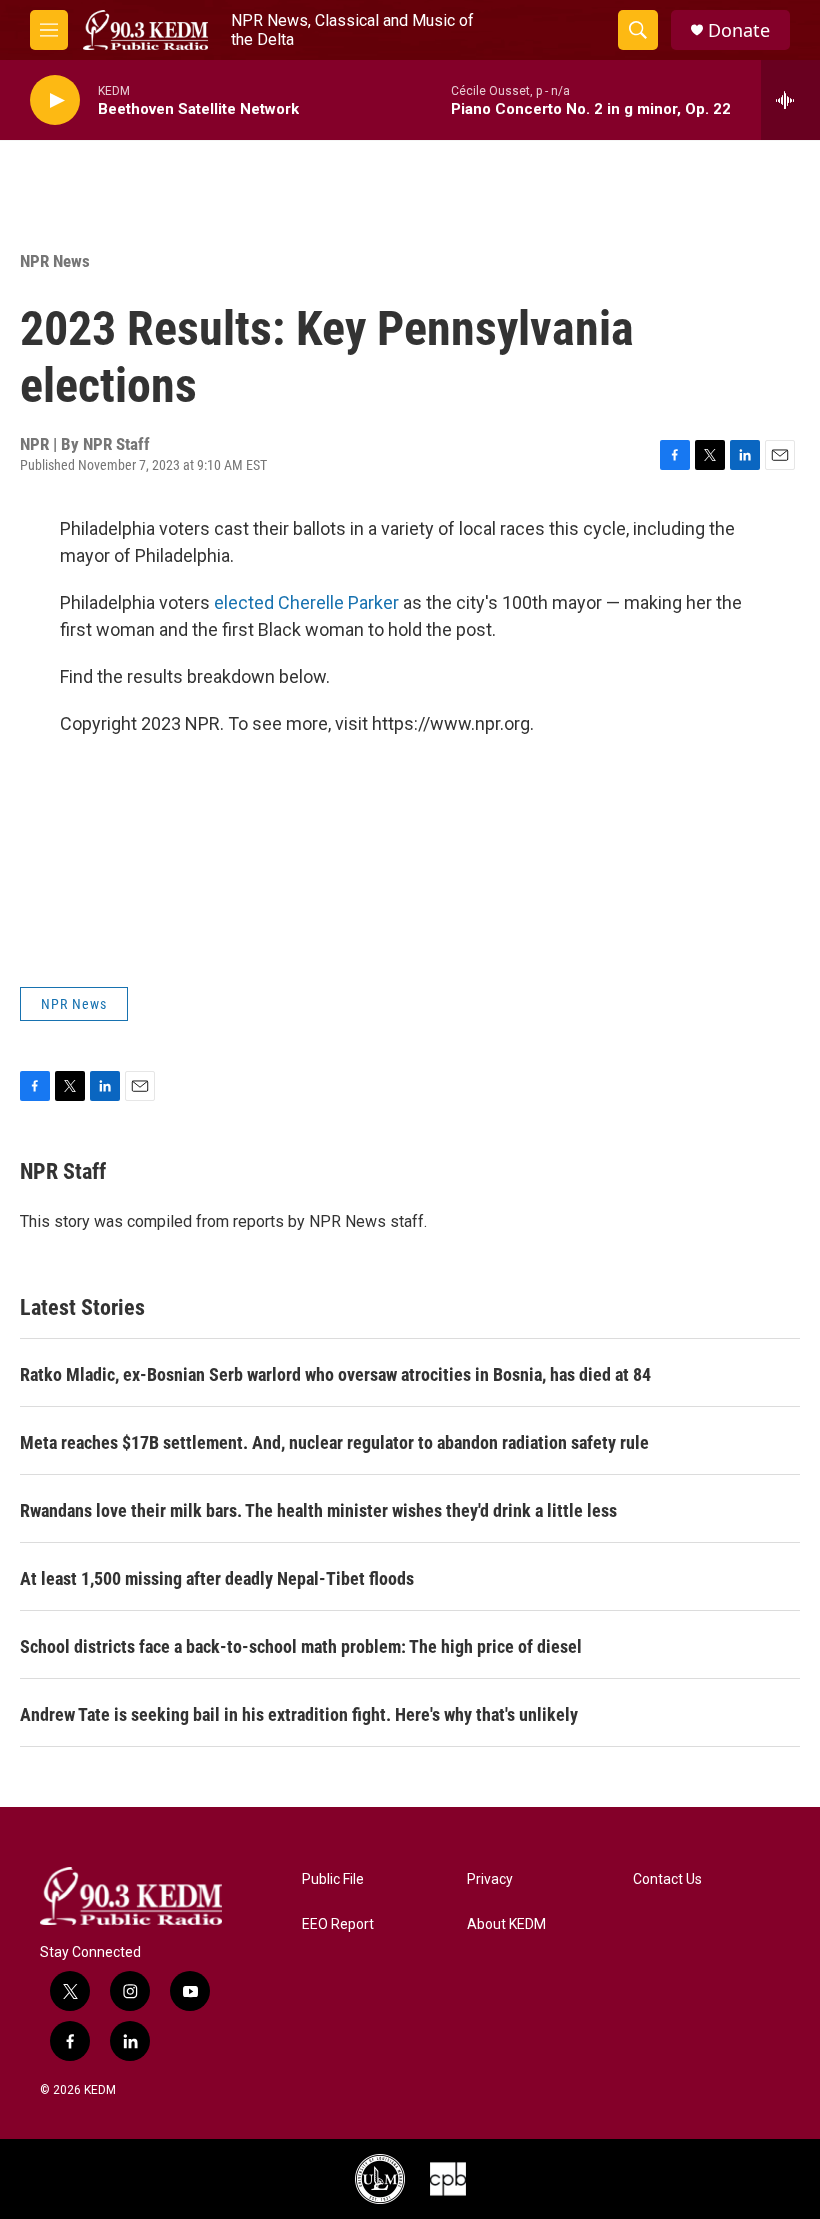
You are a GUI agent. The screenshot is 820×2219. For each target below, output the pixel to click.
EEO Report (338, 1924)
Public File (333, 1879)
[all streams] (790, 100)
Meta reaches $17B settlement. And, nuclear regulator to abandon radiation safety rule (334, 1442)
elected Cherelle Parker (308, 602)
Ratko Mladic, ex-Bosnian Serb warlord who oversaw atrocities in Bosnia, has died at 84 (335, 1374)
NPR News (55, 261)
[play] (55, 100)
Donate (739, 30)
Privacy (490, 1879)
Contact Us (667, 1879)
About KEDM (506, 1924)
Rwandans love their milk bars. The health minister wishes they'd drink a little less (318, 1510)
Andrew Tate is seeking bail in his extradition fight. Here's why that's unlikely (299, 1714)
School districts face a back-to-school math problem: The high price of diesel (301, 1646)
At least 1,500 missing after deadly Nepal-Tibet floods (217, 1578)
